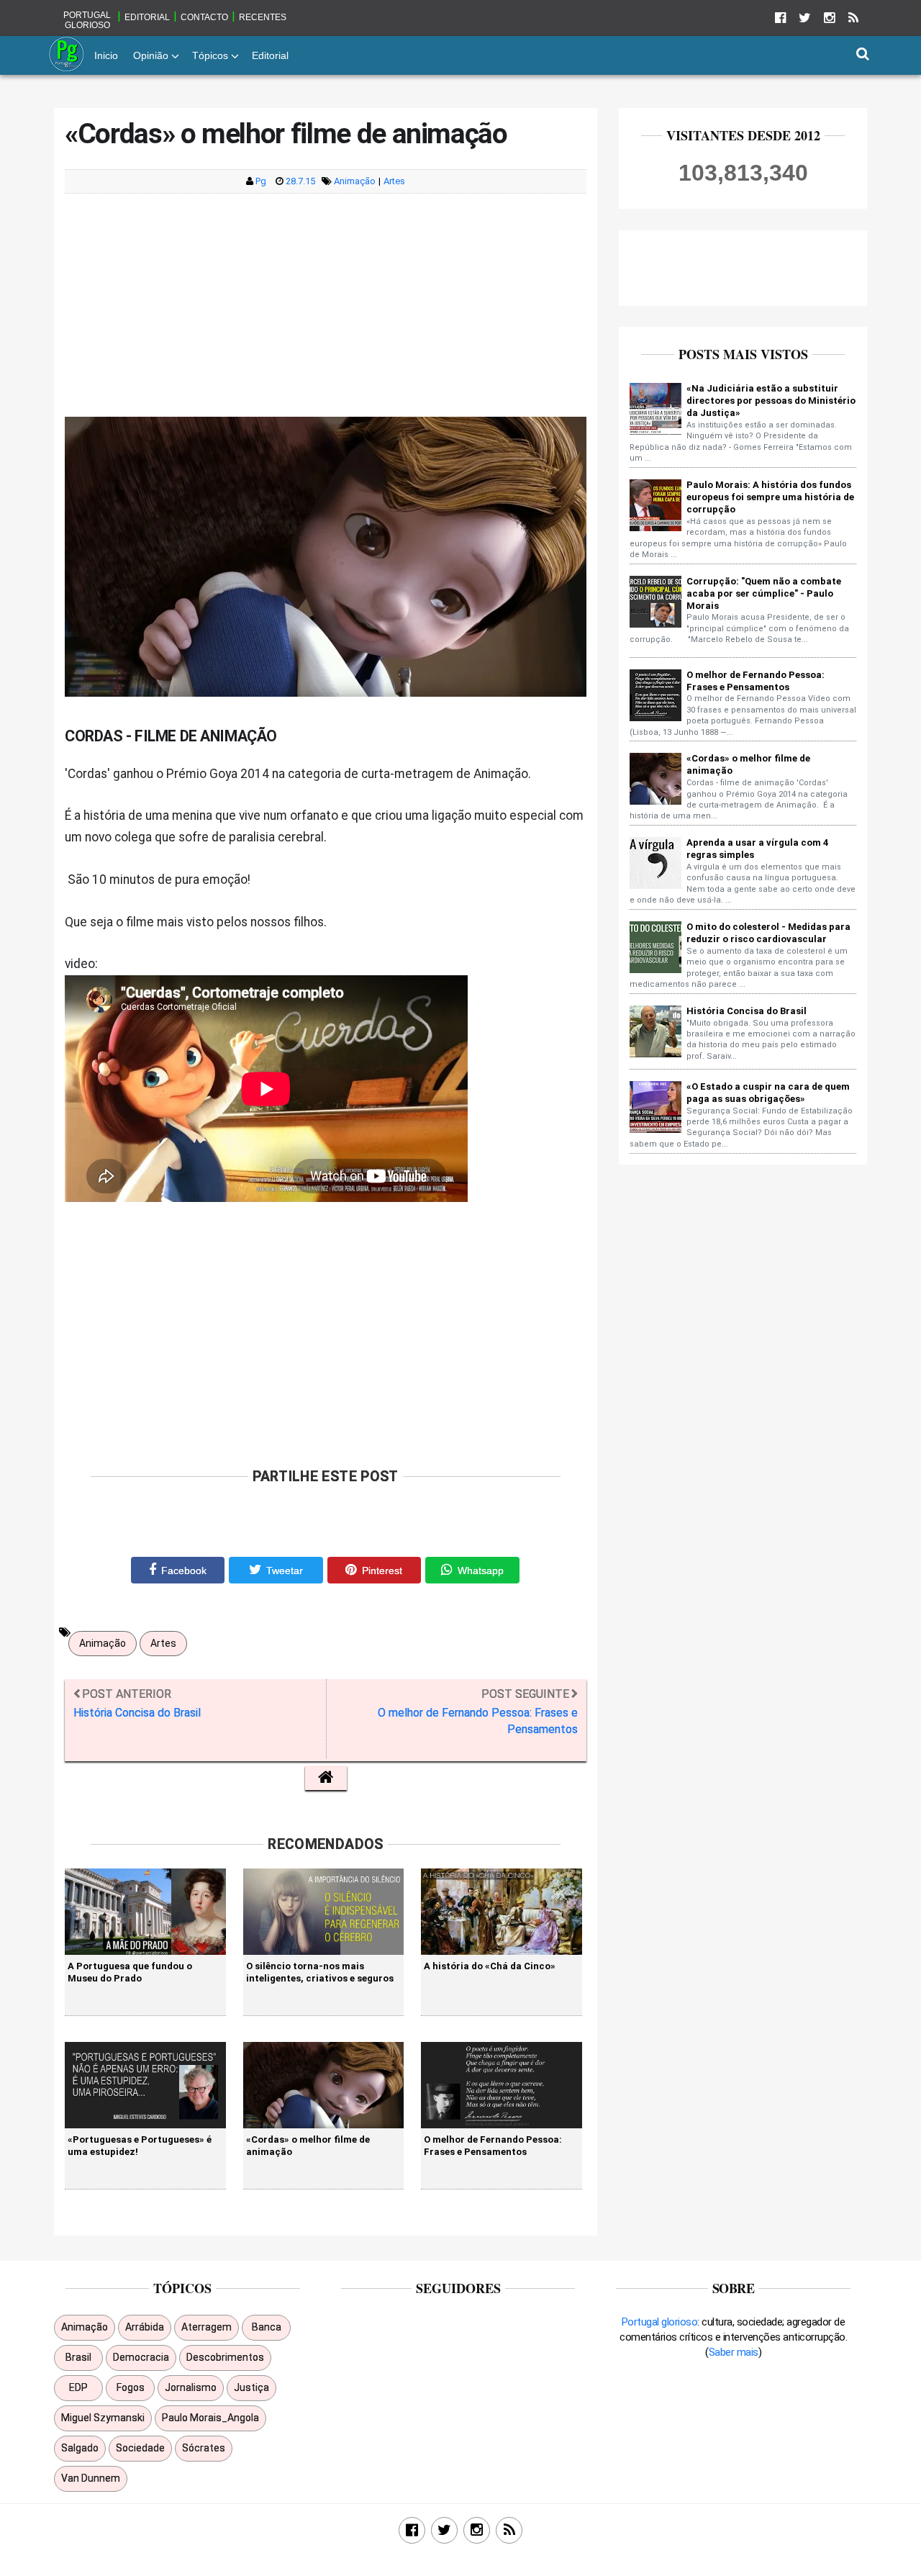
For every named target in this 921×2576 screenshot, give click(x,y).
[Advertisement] (326, 305)
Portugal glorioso (87, 20)
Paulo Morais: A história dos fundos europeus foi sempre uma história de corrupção (770, 497)
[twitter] (804, 18)
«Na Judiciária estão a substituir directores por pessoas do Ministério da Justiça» (771, 401)
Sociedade (140, 2448)
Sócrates (204, 2448)
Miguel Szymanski (103, 2418)
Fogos (131, 2387)
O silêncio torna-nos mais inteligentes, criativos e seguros (320, 1972)
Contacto (204, 17)
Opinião (151, 55)
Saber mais (734, 2352)
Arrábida (145, 2327)
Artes (394, 181)
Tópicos (210, 55)
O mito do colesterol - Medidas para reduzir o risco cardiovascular (768, 933)
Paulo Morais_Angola (210, 2418)
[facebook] (780, 18)
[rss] (853, 18)
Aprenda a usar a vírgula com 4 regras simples (757, 849)
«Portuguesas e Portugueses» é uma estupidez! (140, 2145)
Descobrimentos (225, 2357)
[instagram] (829, 18)
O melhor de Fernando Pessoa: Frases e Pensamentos (493, 2145)
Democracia (141, 2357)
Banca (267, 2327)
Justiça (251, 2387)
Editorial (147, 17)
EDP (78, 2387)
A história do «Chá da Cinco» (490, 1966)
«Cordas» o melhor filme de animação (308, 2145)
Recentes (263, 17)
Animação (355, 181)
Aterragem (207, 2327)
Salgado (80, 2448)
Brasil (78, 2357)
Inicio (106, 55)
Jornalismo (191, 2387)
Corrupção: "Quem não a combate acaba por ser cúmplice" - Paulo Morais (764, 593)
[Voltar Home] (326, 1778)
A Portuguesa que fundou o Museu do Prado (130, 1972)
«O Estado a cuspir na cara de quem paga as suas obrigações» (768, 1093)
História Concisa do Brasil (747, 1011)
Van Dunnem (91, 2478)
